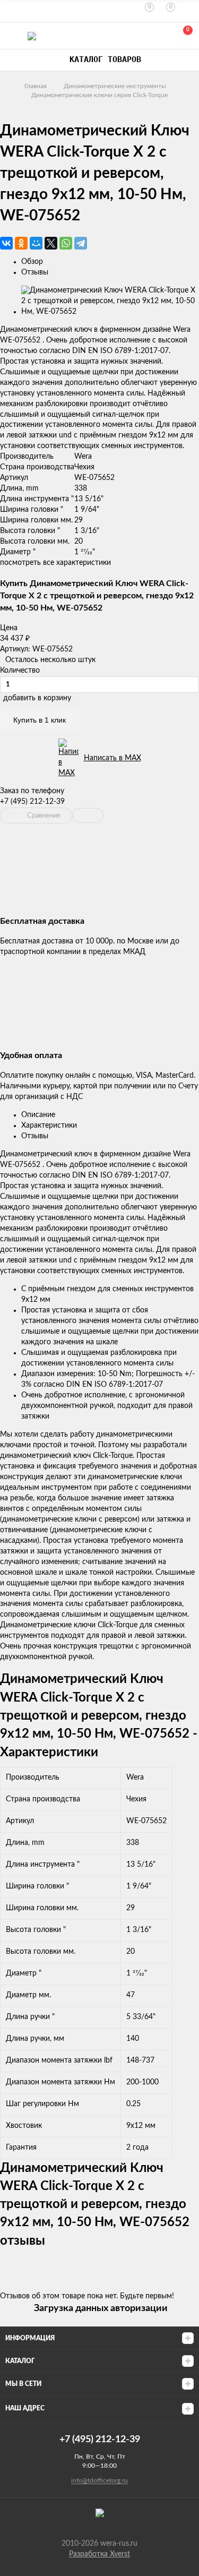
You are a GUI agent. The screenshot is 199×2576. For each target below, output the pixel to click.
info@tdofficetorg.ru (99, 2480)
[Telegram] (81, 243)
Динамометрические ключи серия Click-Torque (99, 95)
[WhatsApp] (66, 243)
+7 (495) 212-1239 (136, 36)
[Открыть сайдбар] (12, 11)
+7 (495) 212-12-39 (32, 802)
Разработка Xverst (99, 2554)
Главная (36, 86)
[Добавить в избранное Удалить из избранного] (88, 815)
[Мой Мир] (36, 243)
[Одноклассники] (21, 243)
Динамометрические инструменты (115, 86)
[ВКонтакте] (6, 243)
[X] (51, 243)
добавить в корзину (37, 698)
